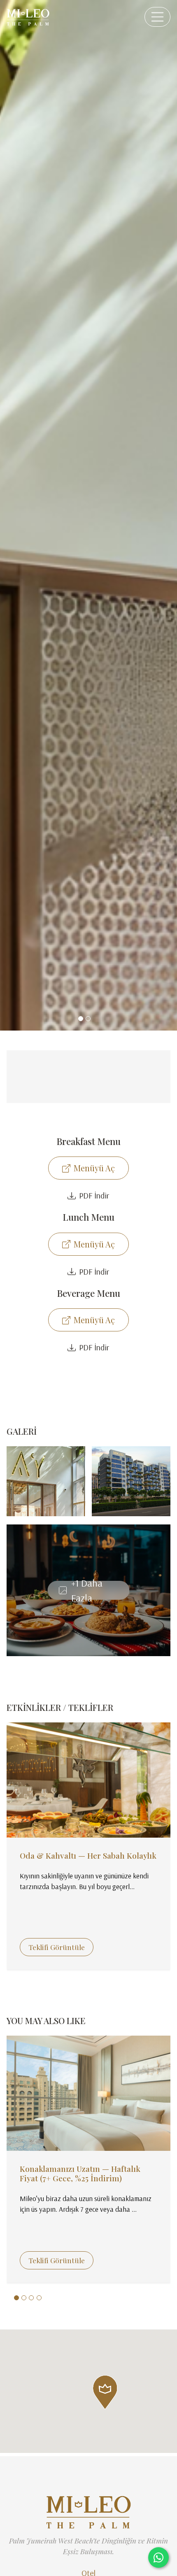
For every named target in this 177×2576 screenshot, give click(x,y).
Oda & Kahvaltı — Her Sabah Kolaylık (88, 1855)
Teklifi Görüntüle (57, 1947)
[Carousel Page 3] (31, 2298)
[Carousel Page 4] (39, 2298)
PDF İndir (94, 1195)
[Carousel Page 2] (88, 1019)
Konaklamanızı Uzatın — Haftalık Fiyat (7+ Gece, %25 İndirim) (80, 2173)
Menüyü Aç (94, 1168)
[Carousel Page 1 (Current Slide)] (81, 1019)
